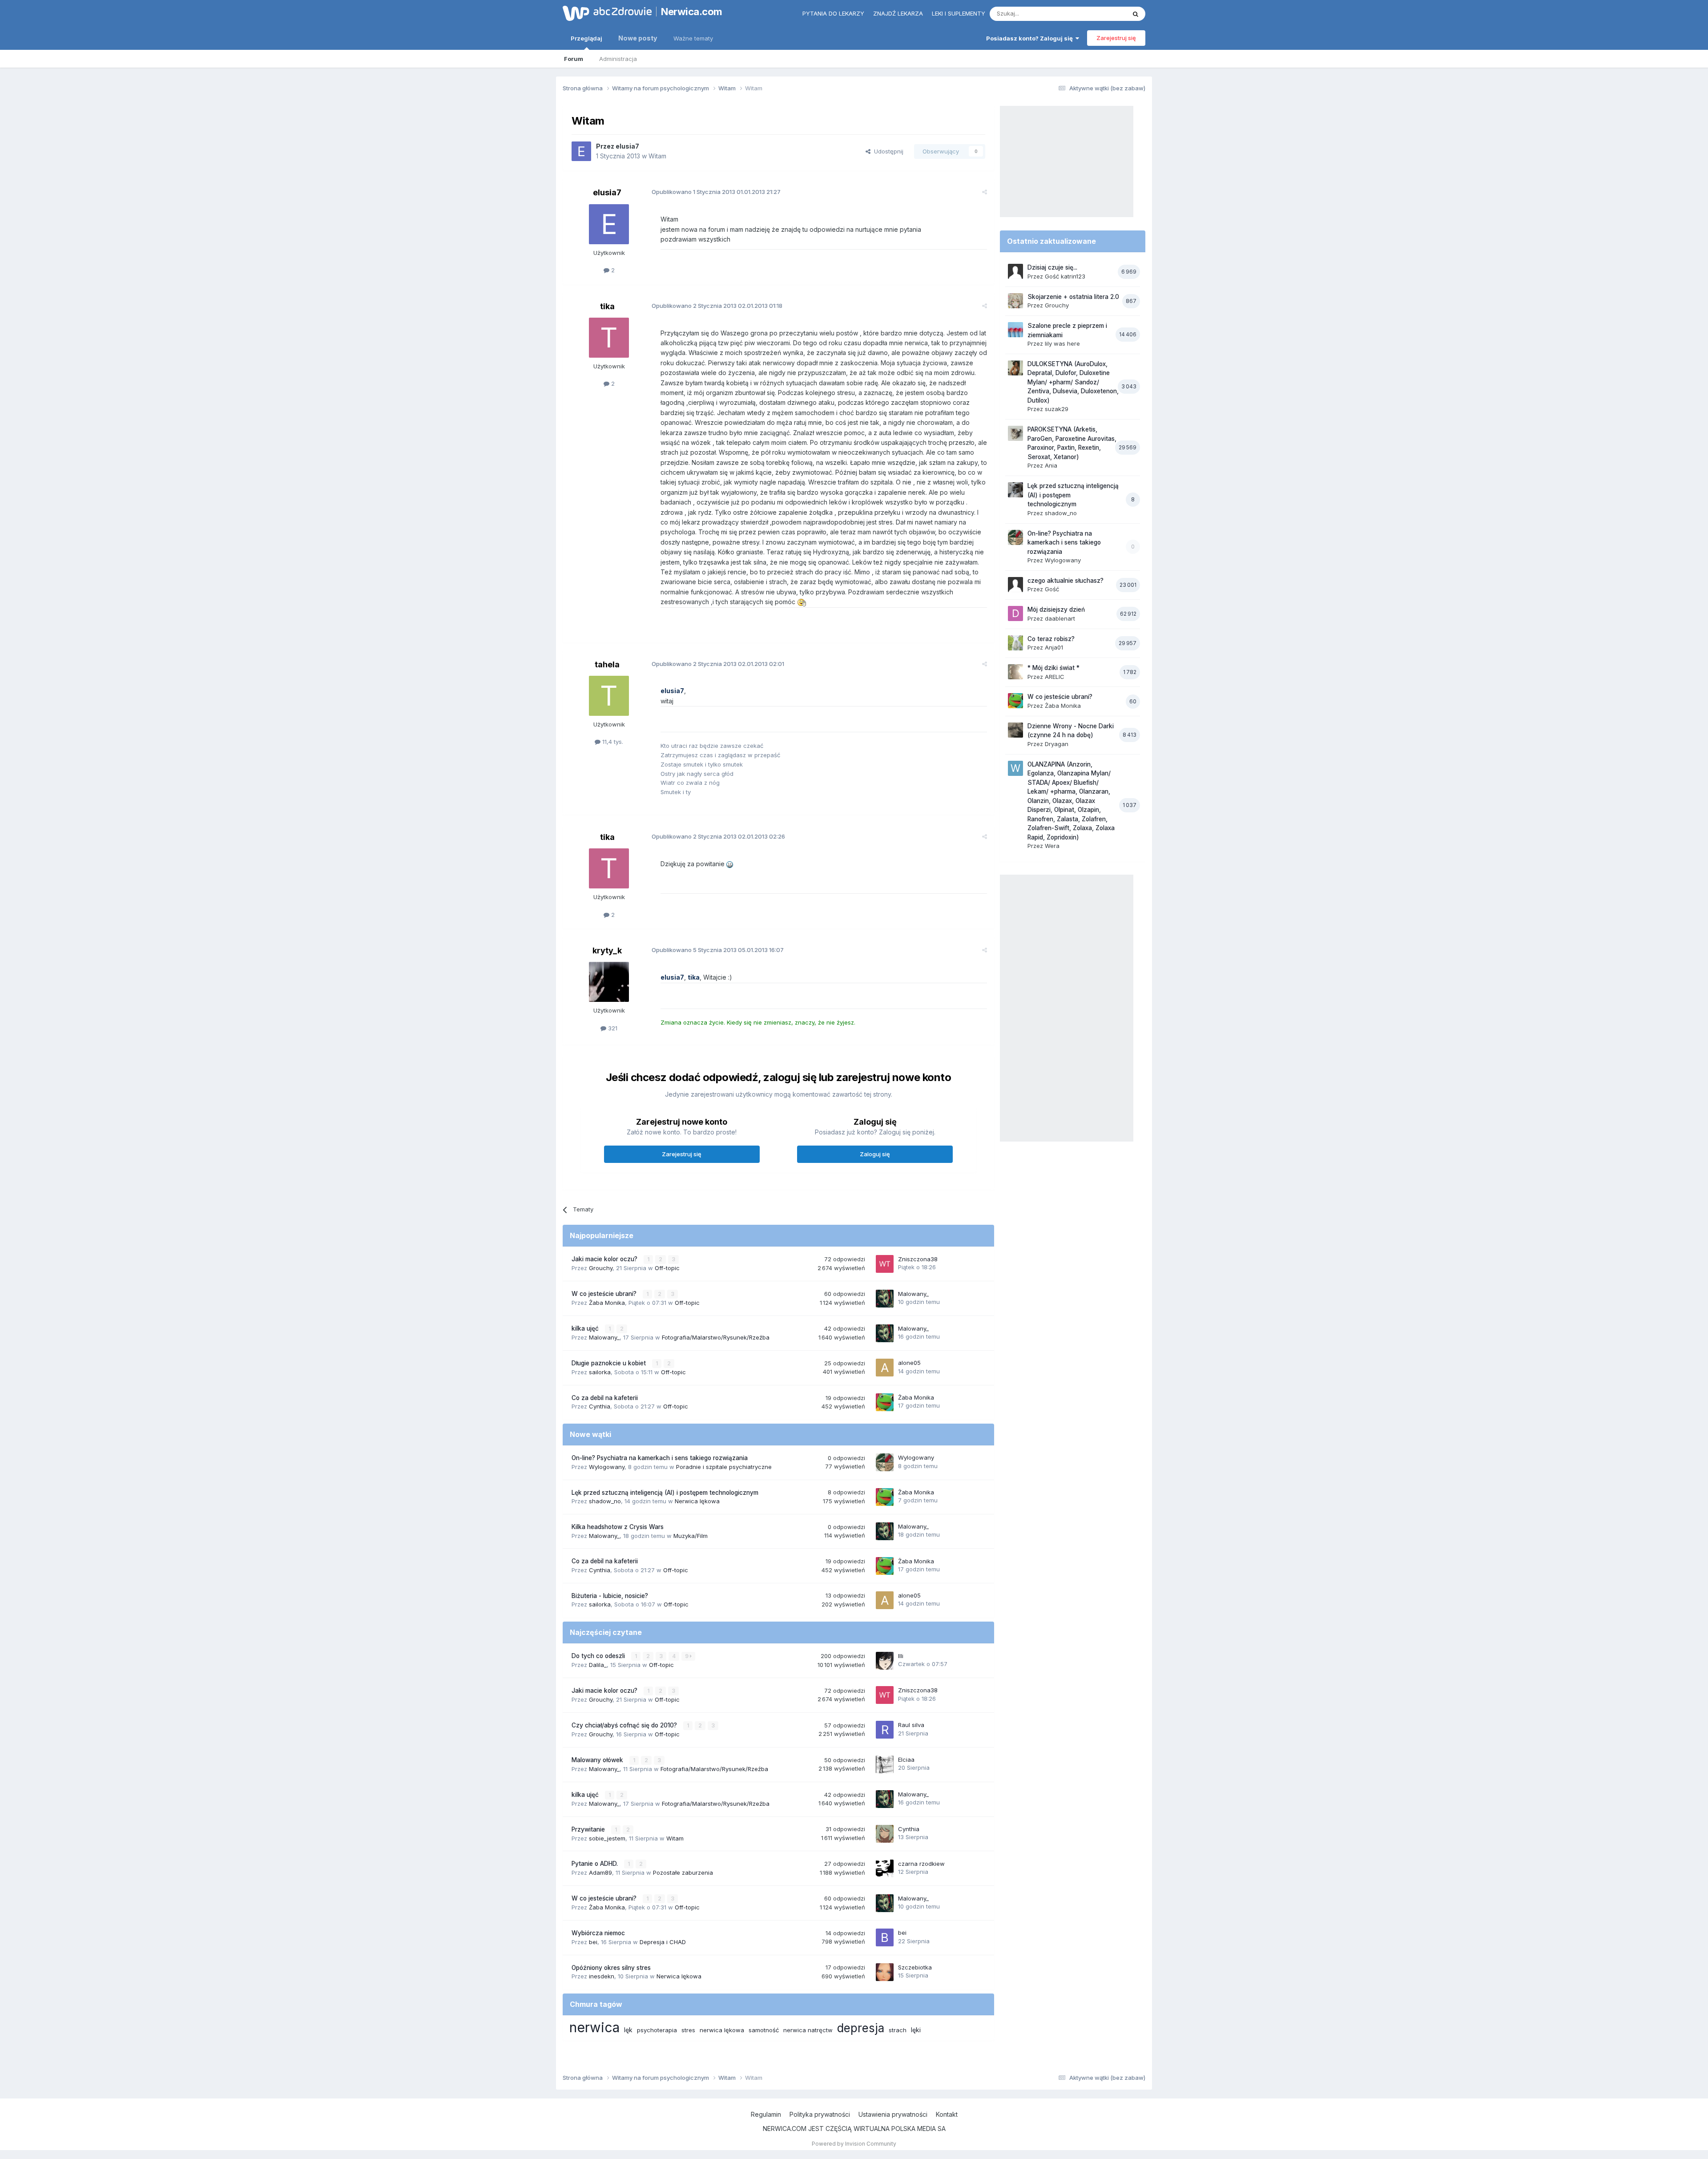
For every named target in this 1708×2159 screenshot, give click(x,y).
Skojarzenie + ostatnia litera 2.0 (1073, 297)
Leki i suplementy (959, 13)
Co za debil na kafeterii (605, 1398)
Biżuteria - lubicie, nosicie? (610, 1596)
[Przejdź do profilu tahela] (609, 696)
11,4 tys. (612, 742)
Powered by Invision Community (854, 2144)
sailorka (600, 1372)
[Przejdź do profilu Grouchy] (1015, 301)
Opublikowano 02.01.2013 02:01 (718, 664)
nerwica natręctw (808, 2030)
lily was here (1062, 343)
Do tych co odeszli (599, 1656)
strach (898, 2030)
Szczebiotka (915, 1967)
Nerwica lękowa (697, 1501)
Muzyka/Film (691, 1536)
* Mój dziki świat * (1053, 668)
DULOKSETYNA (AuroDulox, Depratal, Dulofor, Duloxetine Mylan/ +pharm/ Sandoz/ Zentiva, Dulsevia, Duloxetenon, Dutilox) (1073, 382)
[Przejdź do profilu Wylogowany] (885, 1462)
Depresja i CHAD (663, 1942)
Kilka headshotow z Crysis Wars (618, 1527)
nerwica (594, 2027)
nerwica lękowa (722, 2030)
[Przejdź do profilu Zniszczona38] (885, 1264)
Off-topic (667, 1268)
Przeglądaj (586, 38)
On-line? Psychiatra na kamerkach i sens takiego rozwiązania (660, 1458)
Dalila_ (598, 1665)
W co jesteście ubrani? (605, 1294)
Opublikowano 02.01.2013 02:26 (718, 836)
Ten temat (1100, 14)
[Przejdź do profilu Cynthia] (885, 1834)
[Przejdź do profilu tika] (609, 338)
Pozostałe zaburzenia (683, 1872)
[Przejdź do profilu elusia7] (581, 151)
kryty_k (607, 950)
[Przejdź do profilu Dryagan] (1015, 730)
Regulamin (766, 2114)
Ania (1051, 465)
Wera (1052, 846)
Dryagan (1057, 744)
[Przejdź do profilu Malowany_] (885, 1299)
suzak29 (1057, 409)
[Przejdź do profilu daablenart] (1015, 613)
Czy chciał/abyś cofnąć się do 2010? (625, 1725)
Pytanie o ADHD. (596, 1864)
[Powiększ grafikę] (803, 602)
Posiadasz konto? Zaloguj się (1031, 38)
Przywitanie (589, 1829)
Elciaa (906, 1759)
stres (688, 2030)
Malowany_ (913, 1294)
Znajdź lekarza (898, 13)
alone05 (909, 1363)
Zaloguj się (875, 1154)
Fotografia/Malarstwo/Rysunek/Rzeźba (716, 1337)
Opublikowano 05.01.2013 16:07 (718, 950)
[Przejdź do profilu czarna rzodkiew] (885, 1868)
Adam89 (600, 1872)
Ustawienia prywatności (893, 2114)
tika (607, 306)
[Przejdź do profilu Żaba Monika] (885, 1402)
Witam (657, 156)
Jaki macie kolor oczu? (605, 1259)
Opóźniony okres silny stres (611, 1968)
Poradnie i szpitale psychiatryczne (724, 1467)
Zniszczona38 (918, 1259)
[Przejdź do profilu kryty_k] (609, 982)
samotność (764, 2030)
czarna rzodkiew (921, 1864)
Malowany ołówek (598, 1760)
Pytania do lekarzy (833, 13)
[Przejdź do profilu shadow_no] (1015, 490)
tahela (607, 664)
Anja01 (1054, 647)
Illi (901, 1656)
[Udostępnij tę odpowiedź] (985, 192)
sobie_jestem (607, 1838)
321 (612, 1028)
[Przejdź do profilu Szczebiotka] (885, 1972)
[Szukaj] (1136, 14)
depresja (861, 2028)
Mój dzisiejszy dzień (1056, 609)
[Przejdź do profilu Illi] (885, 1661)
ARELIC (1055, 677)
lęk (628, 2030)
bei (593, 1942)
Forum (574, 59)
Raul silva (911, 1725)
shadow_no (605, 1501)
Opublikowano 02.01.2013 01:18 (717, 306)
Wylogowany (607, 1467)
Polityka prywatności (820, 2114)
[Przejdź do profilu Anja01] (1015, 643)
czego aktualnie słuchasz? (1065, 581)
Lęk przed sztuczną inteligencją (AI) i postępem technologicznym (665, 1493)
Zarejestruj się (1116, 38)
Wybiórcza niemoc (598, 1933)
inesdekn (602, 1976)
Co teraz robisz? (1051, 639)
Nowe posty (638, 38)
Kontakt (947, 2114)
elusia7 (627, 146)
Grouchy (601, 1268)
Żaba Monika (607, 1303)
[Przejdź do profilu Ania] (1015, 433)
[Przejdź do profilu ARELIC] (1015, 672)
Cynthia (600, 1406)
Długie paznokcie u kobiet (610, 1363)
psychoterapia (657, 2030)
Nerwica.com (692, 12)
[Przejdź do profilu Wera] (1015, 768)
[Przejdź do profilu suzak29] (1015, 368)
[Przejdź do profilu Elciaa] (885, 1764)
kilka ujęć (586, 1328)
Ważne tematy (693, 38)
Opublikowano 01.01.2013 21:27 (716, 192)
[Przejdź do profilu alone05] (885, 1368)
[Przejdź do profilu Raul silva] (885, 1730)
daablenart (1060, 618)
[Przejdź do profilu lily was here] (1015, 330)
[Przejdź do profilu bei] (885, 1937)
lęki (916, 2030)
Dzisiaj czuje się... (1052, 267)
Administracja (618, 59)
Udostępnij (887, 151)
